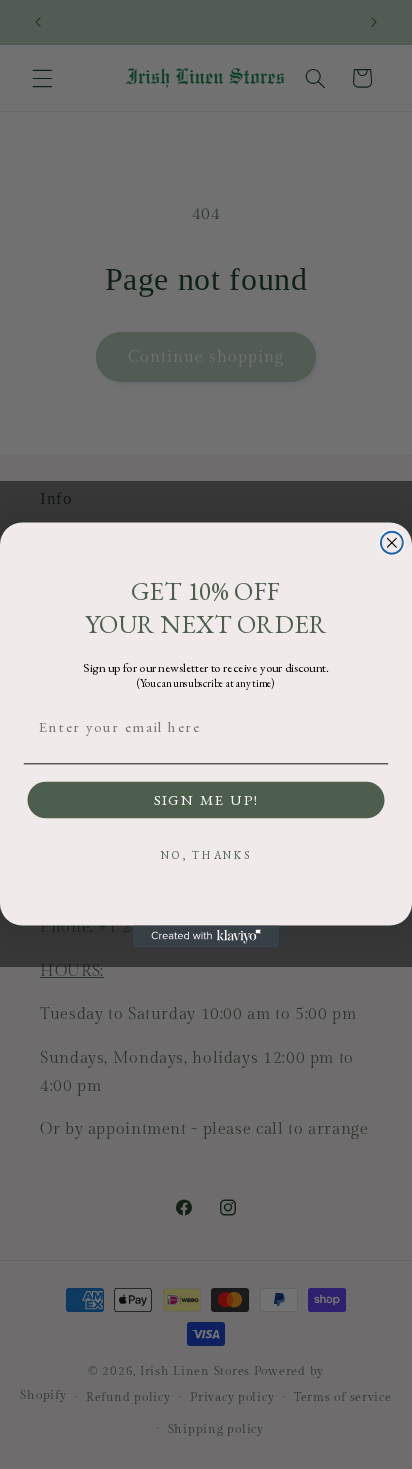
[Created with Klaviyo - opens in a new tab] (206, 936)
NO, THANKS (206, 855)
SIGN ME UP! (206, 799)
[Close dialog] (392, 542)
